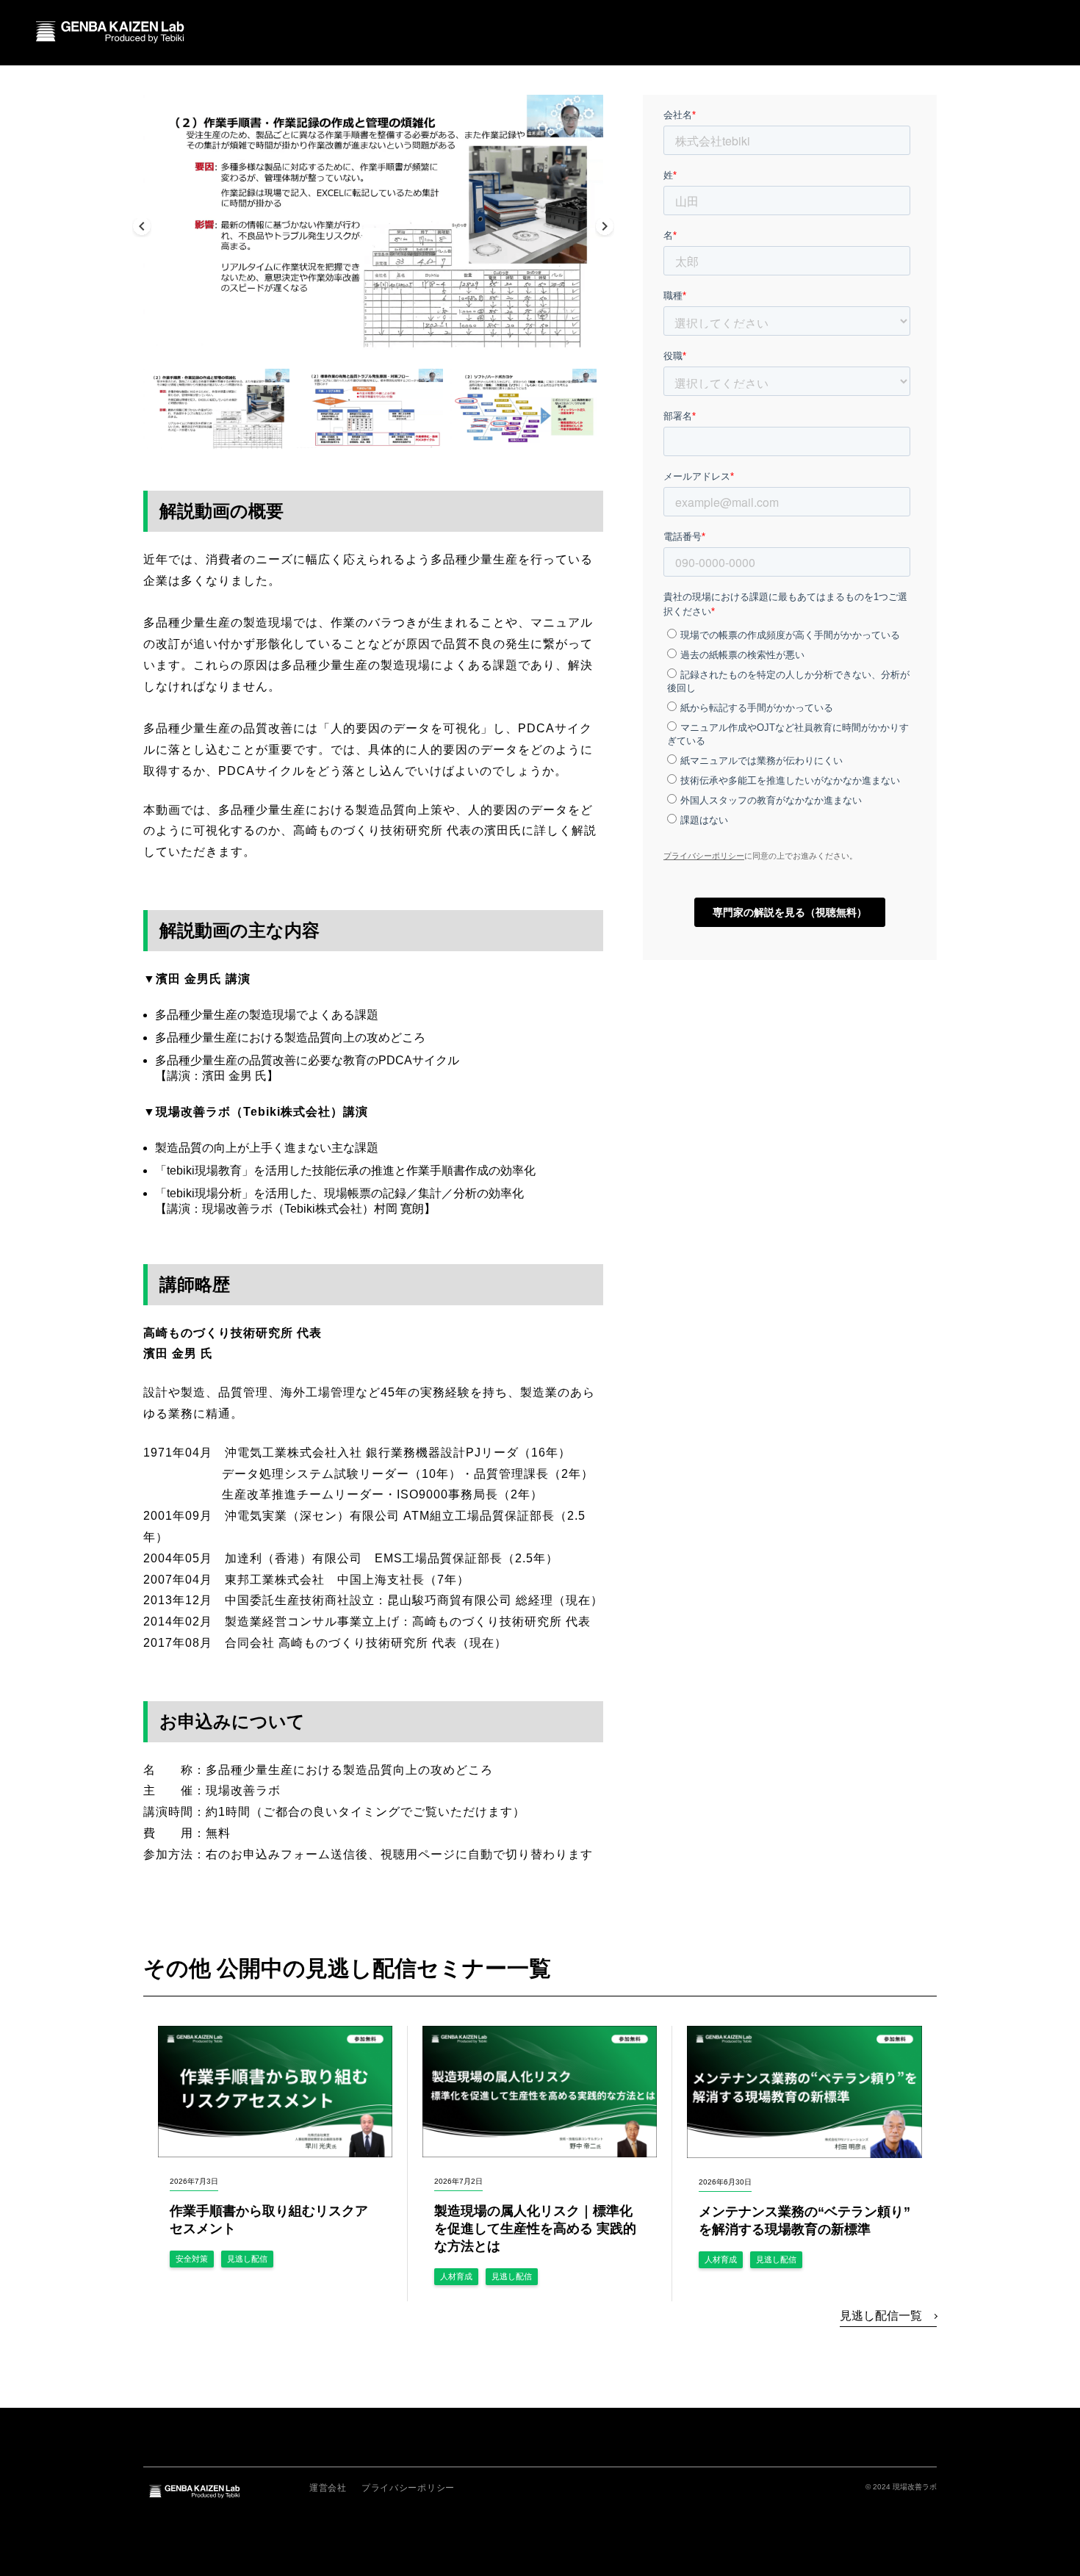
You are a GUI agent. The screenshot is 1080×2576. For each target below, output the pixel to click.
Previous (142, 228)
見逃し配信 (247, 2259)
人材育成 (456, 2276)
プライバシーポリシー (408, 2488)
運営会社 (328, 2488)
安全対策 (192, 2259)
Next (605, 228)
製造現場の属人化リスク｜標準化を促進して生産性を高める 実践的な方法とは (535, 2229)
